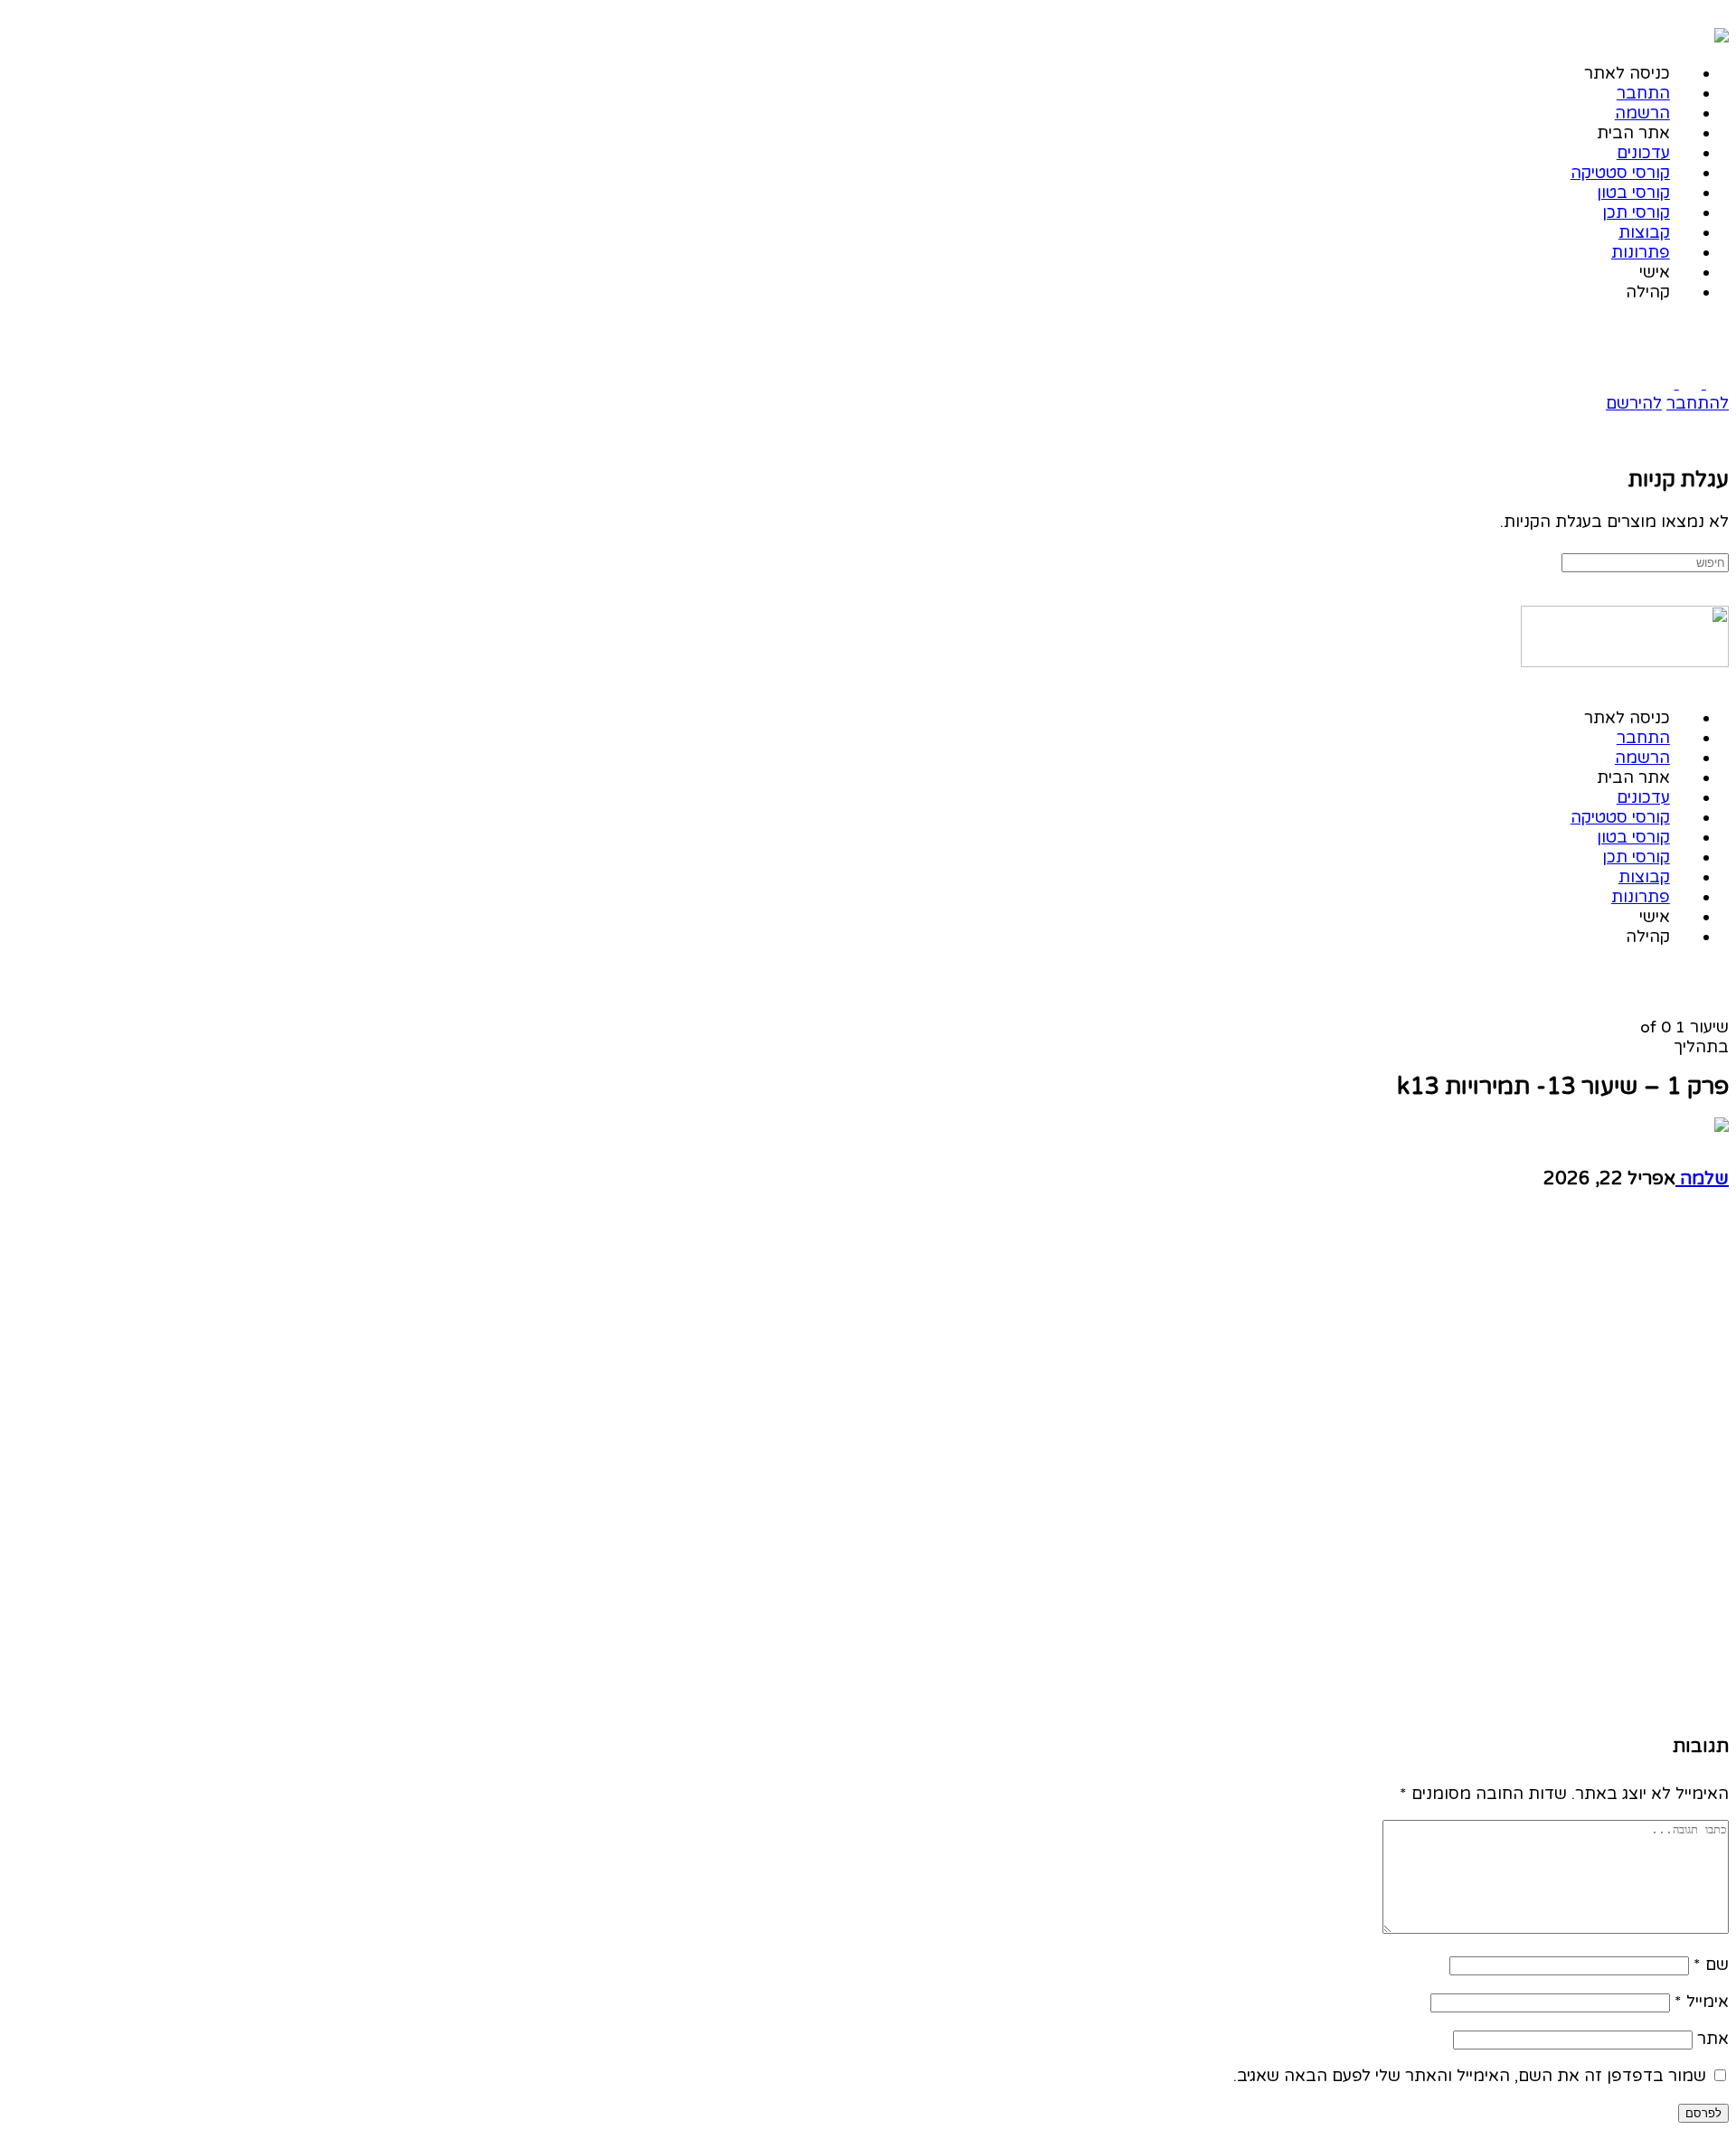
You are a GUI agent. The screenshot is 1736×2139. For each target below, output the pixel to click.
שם (1711, 1965)
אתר (1713, 2039)
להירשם (1634, 403)
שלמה (1702, 1179)
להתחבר (1698, 403)
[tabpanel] (1295, 1465)
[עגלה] (1717, 439)
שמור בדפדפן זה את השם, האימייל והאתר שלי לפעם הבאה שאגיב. (1470, 2076)
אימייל (1702, 2002)
